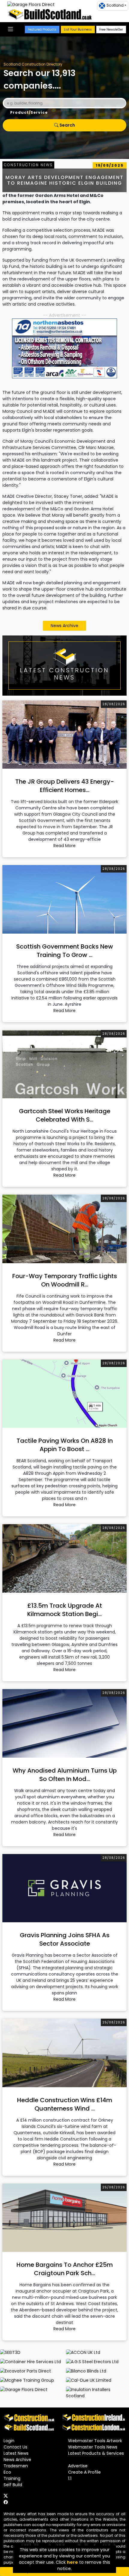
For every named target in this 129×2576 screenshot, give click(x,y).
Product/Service (29, 112)
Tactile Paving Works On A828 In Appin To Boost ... (65, 1445)
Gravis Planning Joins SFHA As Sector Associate (65, 1939)
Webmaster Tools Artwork (95, 2441)
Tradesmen (16, 2466)
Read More (64, 846)
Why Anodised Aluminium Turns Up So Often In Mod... (65, 1775)
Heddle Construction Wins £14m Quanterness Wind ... (65, 2104)
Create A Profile (84, 2472)
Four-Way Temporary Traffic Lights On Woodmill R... (65, 1280)
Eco (7, 2472)
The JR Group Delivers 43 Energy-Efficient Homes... (65, 786)
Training (12, 2478)
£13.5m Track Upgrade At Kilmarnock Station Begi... (65, 1610)
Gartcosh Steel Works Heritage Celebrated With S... (65, 1115)
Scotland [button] (115, 5)
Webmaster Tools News (93, 2447)
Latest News (16, 2453)
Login (9, 2441)
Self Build (13, 2485)
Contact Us (15, 2447)
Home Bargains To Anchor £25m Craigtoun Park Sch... (65, 2269)
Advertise (78, 2466)
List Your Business (78, 29)
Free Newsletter (111, 29)
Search (67, 125)
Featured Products (42, 29)
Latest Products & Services (96, 2453)
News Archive (64, 626)
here (72, 2562)
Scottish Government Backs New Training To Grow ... (65, 951)
